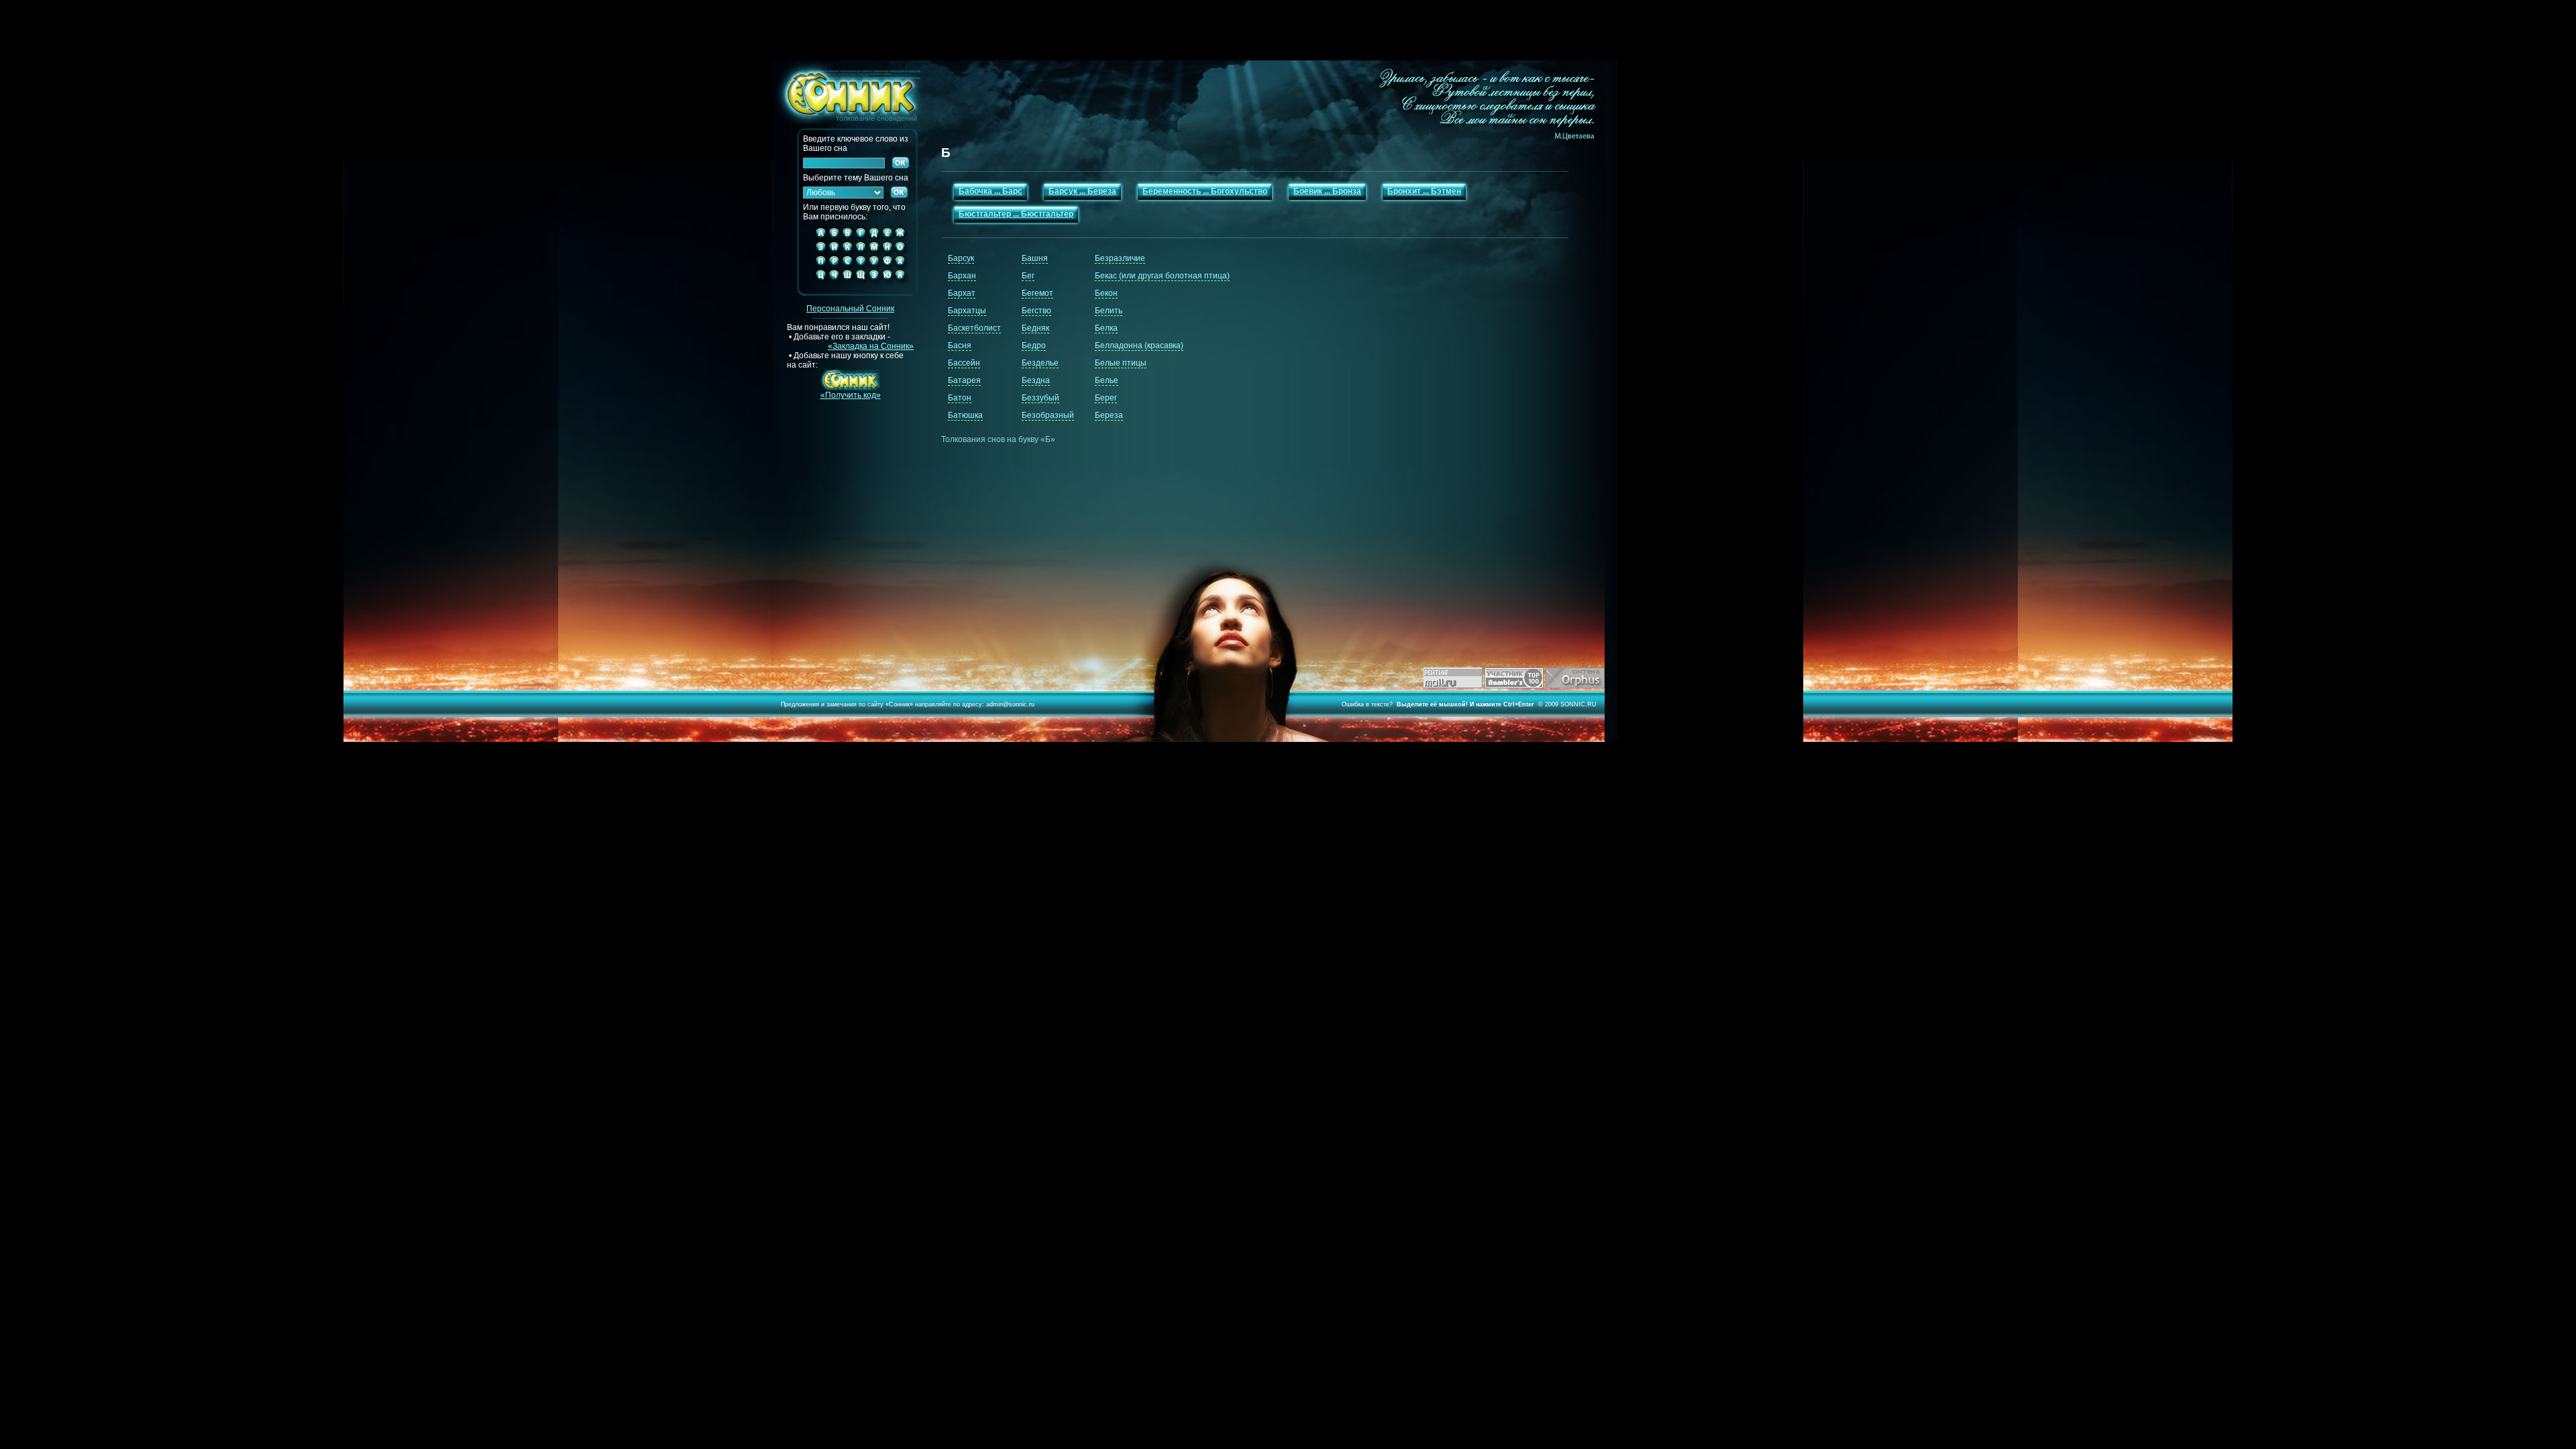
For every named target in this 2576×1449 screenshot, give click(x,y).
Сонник (899, 704)
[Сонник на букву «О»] (903, 252)
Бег (1028, 276)
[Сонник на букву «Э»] (874, 286)
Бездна (1036, 380)
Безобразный (1048, 415)
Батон (960, 398)
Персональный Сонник (850, 309)
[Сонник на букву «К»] (847, 252)
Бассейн (964, 363)
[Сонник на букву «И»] (834, 252)
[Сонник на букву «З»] (818, 252)
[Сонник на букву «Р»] (834, 266)
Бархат (962, 293)
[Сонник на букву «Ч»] (834, 286)
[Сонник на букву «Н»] (887, 252)
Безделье (1040, 363)
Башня (1035, 258)
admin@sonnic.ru (1010, 704)
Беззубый (1040, 398)
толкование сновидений (845, 91)
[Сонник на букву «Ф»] (887, 266)
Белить (1109, 311)
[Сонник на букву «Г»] (861, 238)
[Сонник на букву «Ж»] (903, 238)
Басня (960, 345)
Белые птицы (1121, 363)
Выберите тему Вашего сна (856, 178)
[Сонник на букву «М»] (874, 252)
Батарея (964, 380)
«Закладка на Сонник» (871, 346)
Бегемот (1037, 293)
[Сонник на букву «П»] (818, 266)
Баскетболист (974, 328)
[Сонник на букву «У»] (874, 266)
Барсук (961, 258)
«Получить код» (851, 395)
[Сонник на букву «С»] (847, 266)
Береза (1109, 415)
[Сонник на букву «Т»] (861, 266)
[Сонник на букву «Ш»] (847, 286)
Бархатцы (967, 311)
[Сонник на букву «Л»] (861, 252)
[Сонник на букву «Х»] (903, 266)
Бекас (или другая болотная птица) (1162, 276)
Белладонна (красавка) (1139, 345)
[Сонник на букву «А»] (818, 238)
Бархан (962, 276)
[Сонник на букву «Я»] (903, 286)
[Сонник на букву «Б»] (834, 238)
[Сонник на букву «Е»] (887, 238)
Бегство (1036, 311)
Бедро (1034, 345)
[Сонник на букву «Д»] (874, 238)
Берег (1106, 398)
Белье (1107, 380)
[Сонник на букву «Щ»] (861, 286)
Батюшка (965, 415)
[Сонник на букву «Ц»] (818, 286)
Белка (1106, 328)
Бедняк (1035, 328)
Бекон (1106, 293)
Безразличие (1120, 258)
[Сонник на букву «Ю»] (887, 286)
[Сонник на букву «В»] (847, 238)
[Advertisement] (1288, 30)
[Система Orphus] (1575, 686)
